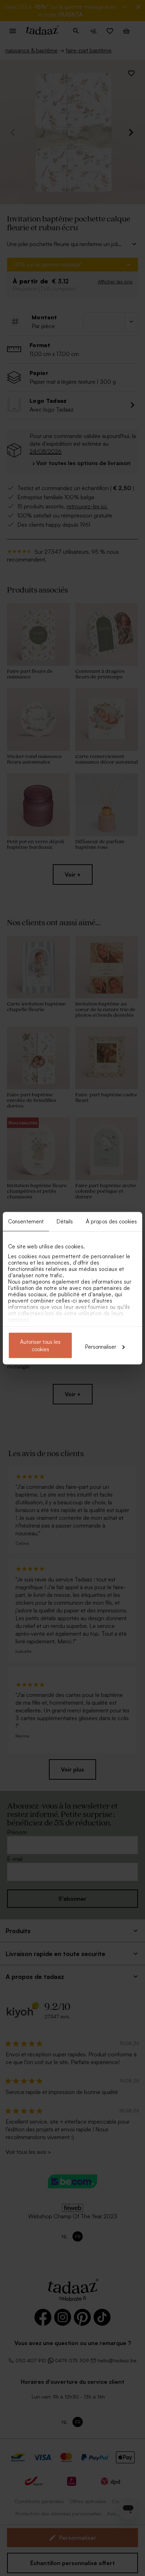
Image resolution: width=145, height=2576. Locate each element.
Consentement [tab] (26, 1221)
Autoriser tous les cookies (40, 1345)
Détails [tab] (65, 1221)
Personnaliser (101, 1346)
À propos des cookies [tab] (111, 1221)
